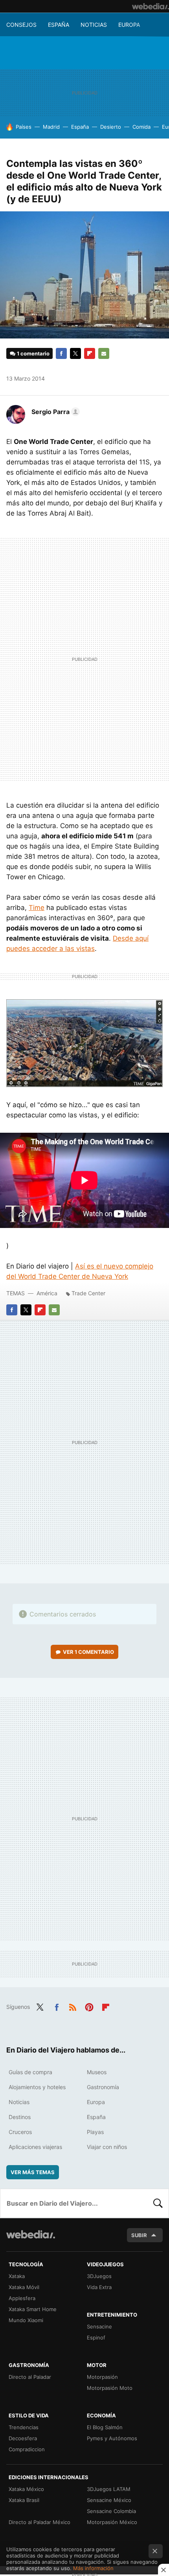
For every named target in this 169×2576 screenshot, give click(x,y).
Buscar (158, 2203)
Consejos (21, 25)
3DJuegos (99, 2276)
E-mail (104, 353)
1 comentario (33, 353)
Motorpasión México (112, 2522)
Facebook (61, 353)
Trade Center (88, 1293)
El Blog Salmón (105, 2427)
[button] (54, 412)
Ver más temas (33, 2172)
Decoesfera (23, 2438)
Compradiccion (27, 2449)
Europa (129, 25)
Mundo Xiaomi (26, 2320)
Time (37, 908)
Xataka (17, 2276)
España (59, 25)
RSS (73, 2006)
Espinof (96, 2337)
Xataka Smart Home (33, 2309)
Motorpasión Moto (110, 2388)
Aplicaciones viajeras (35, 2147)
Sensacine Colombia (111, 2511)
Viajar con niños (107, 2147)
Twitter (75, 353)
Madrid (51, 127)
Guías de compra (30, 2072)
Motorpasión (102, 2377)
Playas (95, 2132)
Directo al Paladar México (39, 2522)
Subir (139, 2235)
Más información (93, 2568)
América (47, 1293)
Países (24, 127)
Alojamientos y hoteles (37, 2087)
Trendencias (24, 2427)
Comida (141, 127)
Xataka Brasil (24, 2500)
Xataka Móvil (24, 2287)
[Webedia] (151, 6)
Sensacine (99, 2326)
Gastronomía (103, 2087)
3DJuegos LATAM (109, 2489)
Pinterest (89, 2006)
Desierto (111, 127)
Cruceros (20, 2132)
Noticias (94, 25)
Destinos (20, 2117)
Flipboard (90, 353)
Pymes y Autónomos (112, 2438)
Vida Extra (99, 2287)
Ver (88, 1652)
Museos (97, 2072)
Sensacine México (109, 2500)
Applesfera (22, 2298)
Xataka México (26, 2489)
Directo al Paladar (30, 2377)
